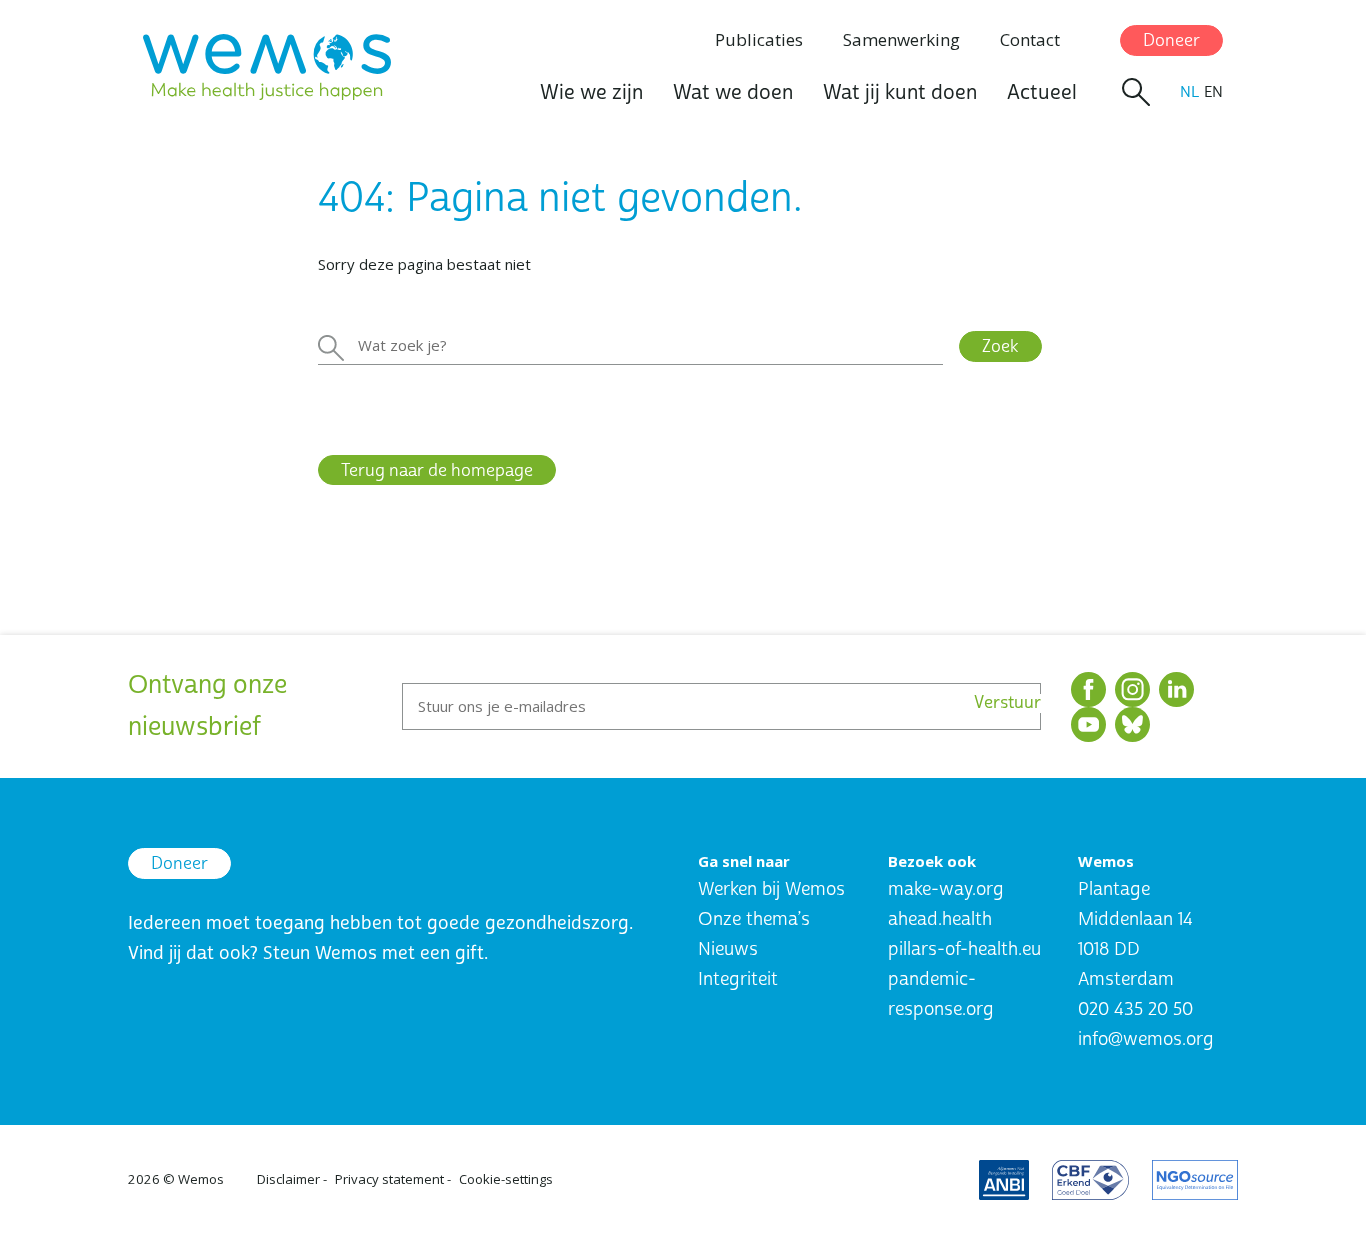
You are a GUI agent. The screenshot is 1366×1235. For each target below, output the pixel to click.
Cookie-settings (506, 1179)
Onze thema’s (754, 919)
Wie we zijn (591, 92)
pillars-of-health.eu (964, 949)
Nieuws (728, 949)
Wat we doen (733, 92)
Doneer (1171, 40)
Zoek (1000, 346)
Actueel (1042, 92)
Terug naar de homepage (437, 470)
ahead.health (940, 919)
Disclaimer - (292, 1179)
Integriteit (738, 979)
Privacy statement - (393, 1179)
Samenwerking (901, 39)
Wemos (201, 1179)
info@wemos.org (1146, 1039)
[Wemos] (267, 67)
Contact (1030, 39)
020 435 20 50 (1135, 1009)
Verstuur (1007, 703)
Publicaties (759, 39)
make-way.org (946, 889)
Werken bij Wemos (771, 889)
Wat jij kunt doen (900, 92)
